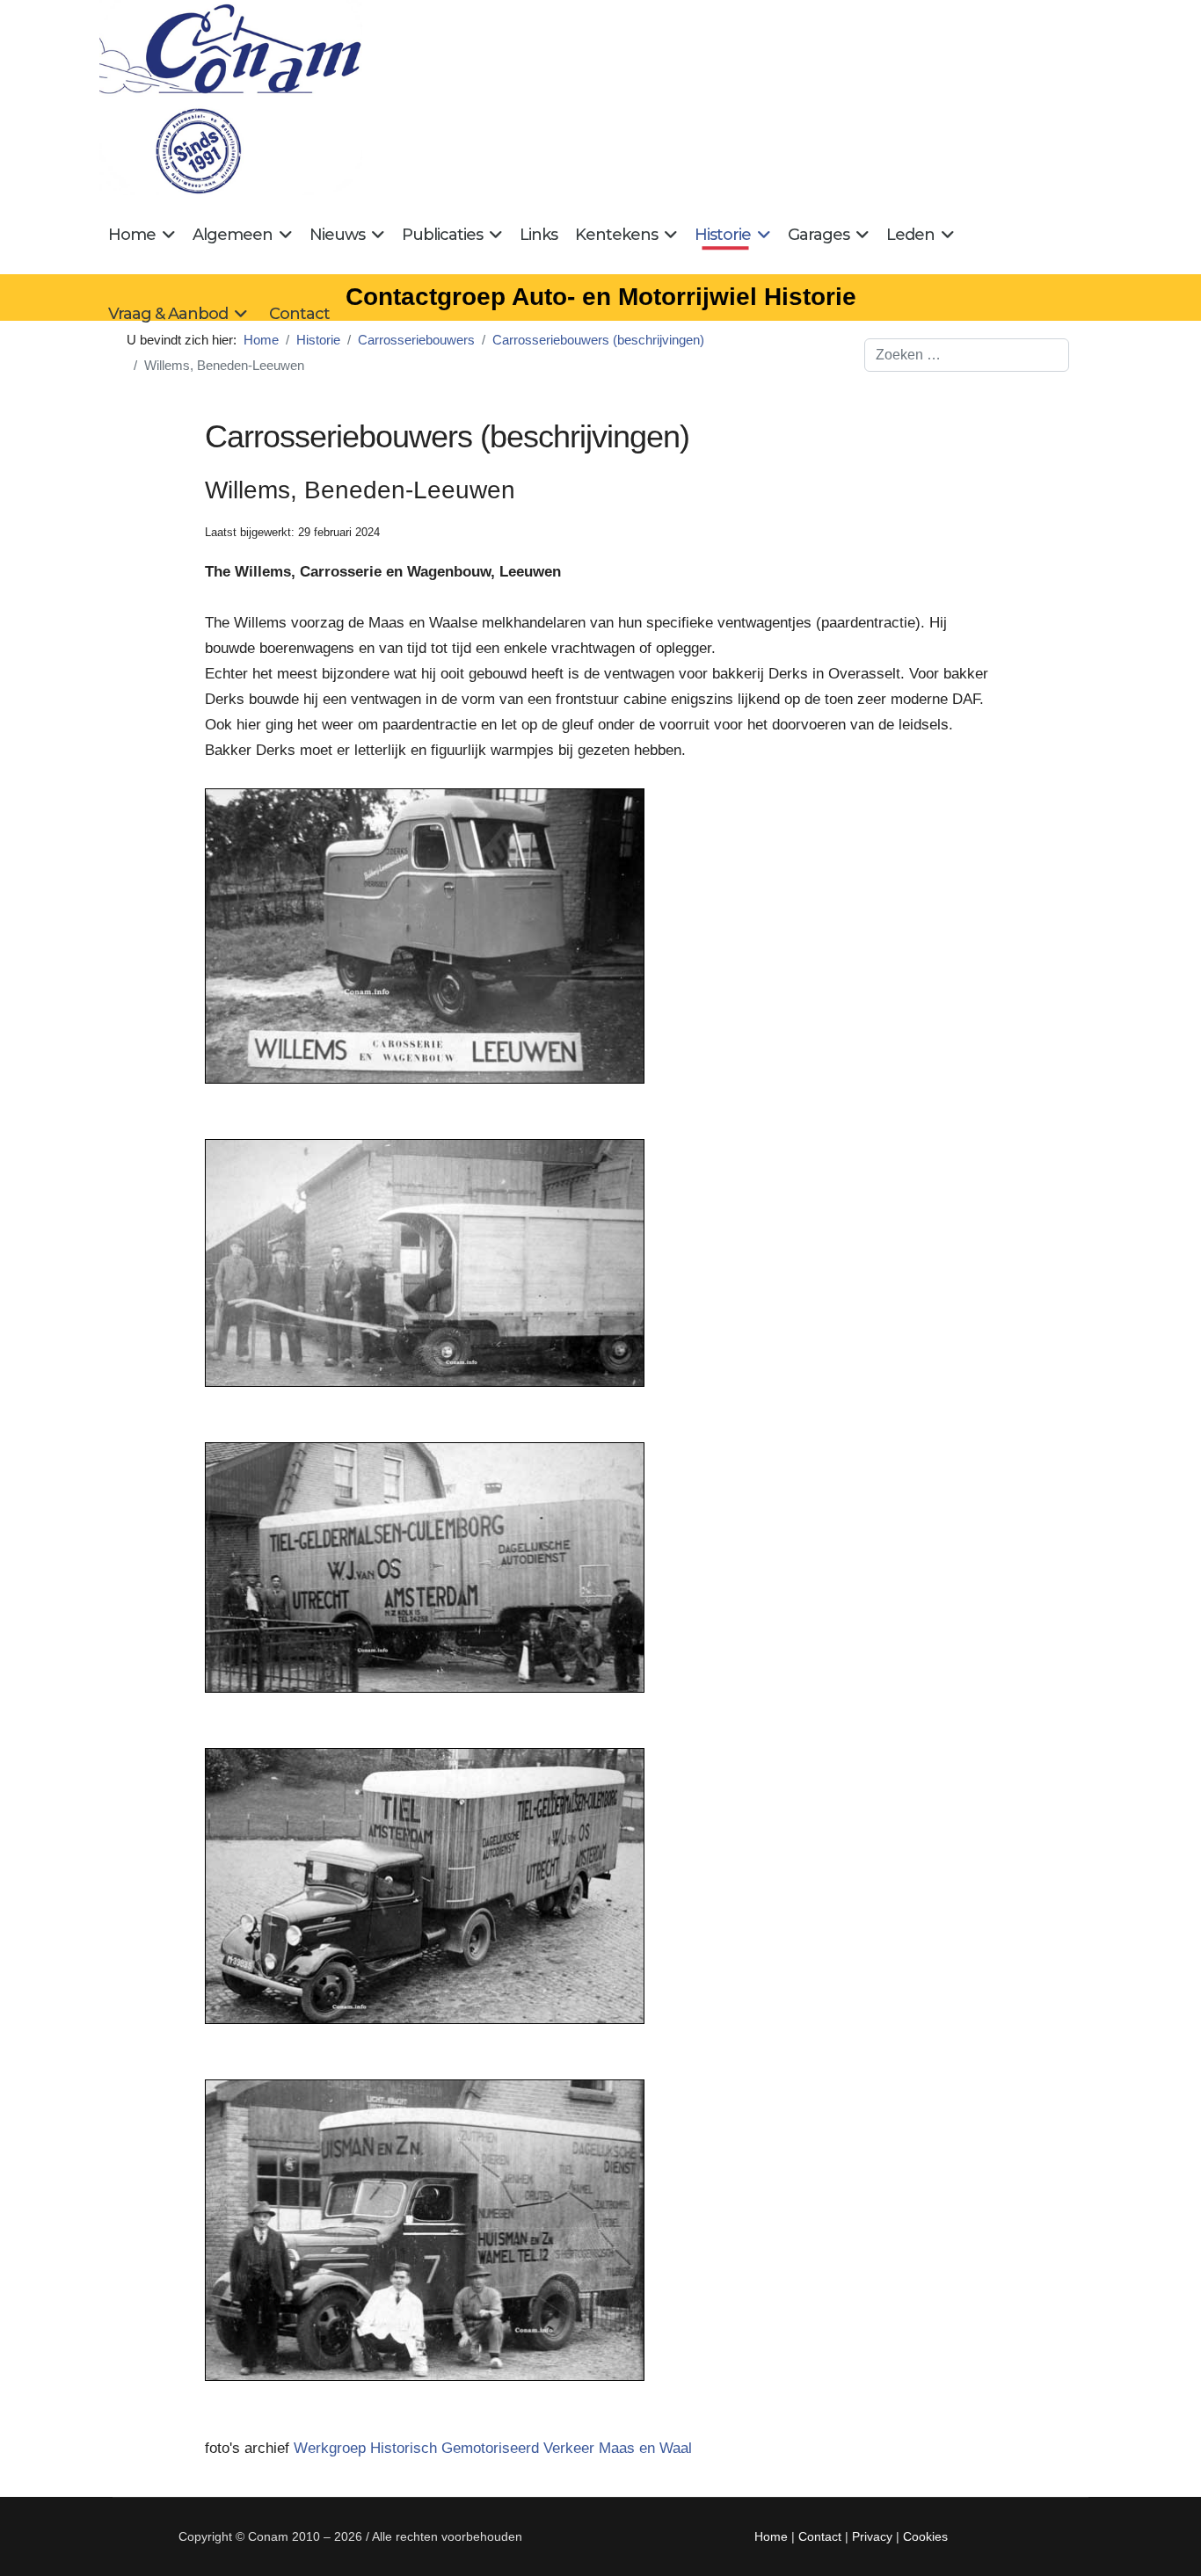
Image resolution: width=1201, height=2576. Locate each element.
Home (132, 235)
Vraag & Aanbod (168, 314)
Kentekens (616, 235)
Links (539, 235)
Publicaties (442, 235)
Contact (299, 314)
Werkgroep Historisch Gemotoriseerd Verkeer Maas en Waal (493, 2448)
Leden (910, 235)
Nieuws (337, 235)
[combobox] (967, 355)
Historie (723, 235)
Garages (819, 235)
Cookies (925, 2536)
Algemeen (233, 235)
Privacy (872, 2536)
